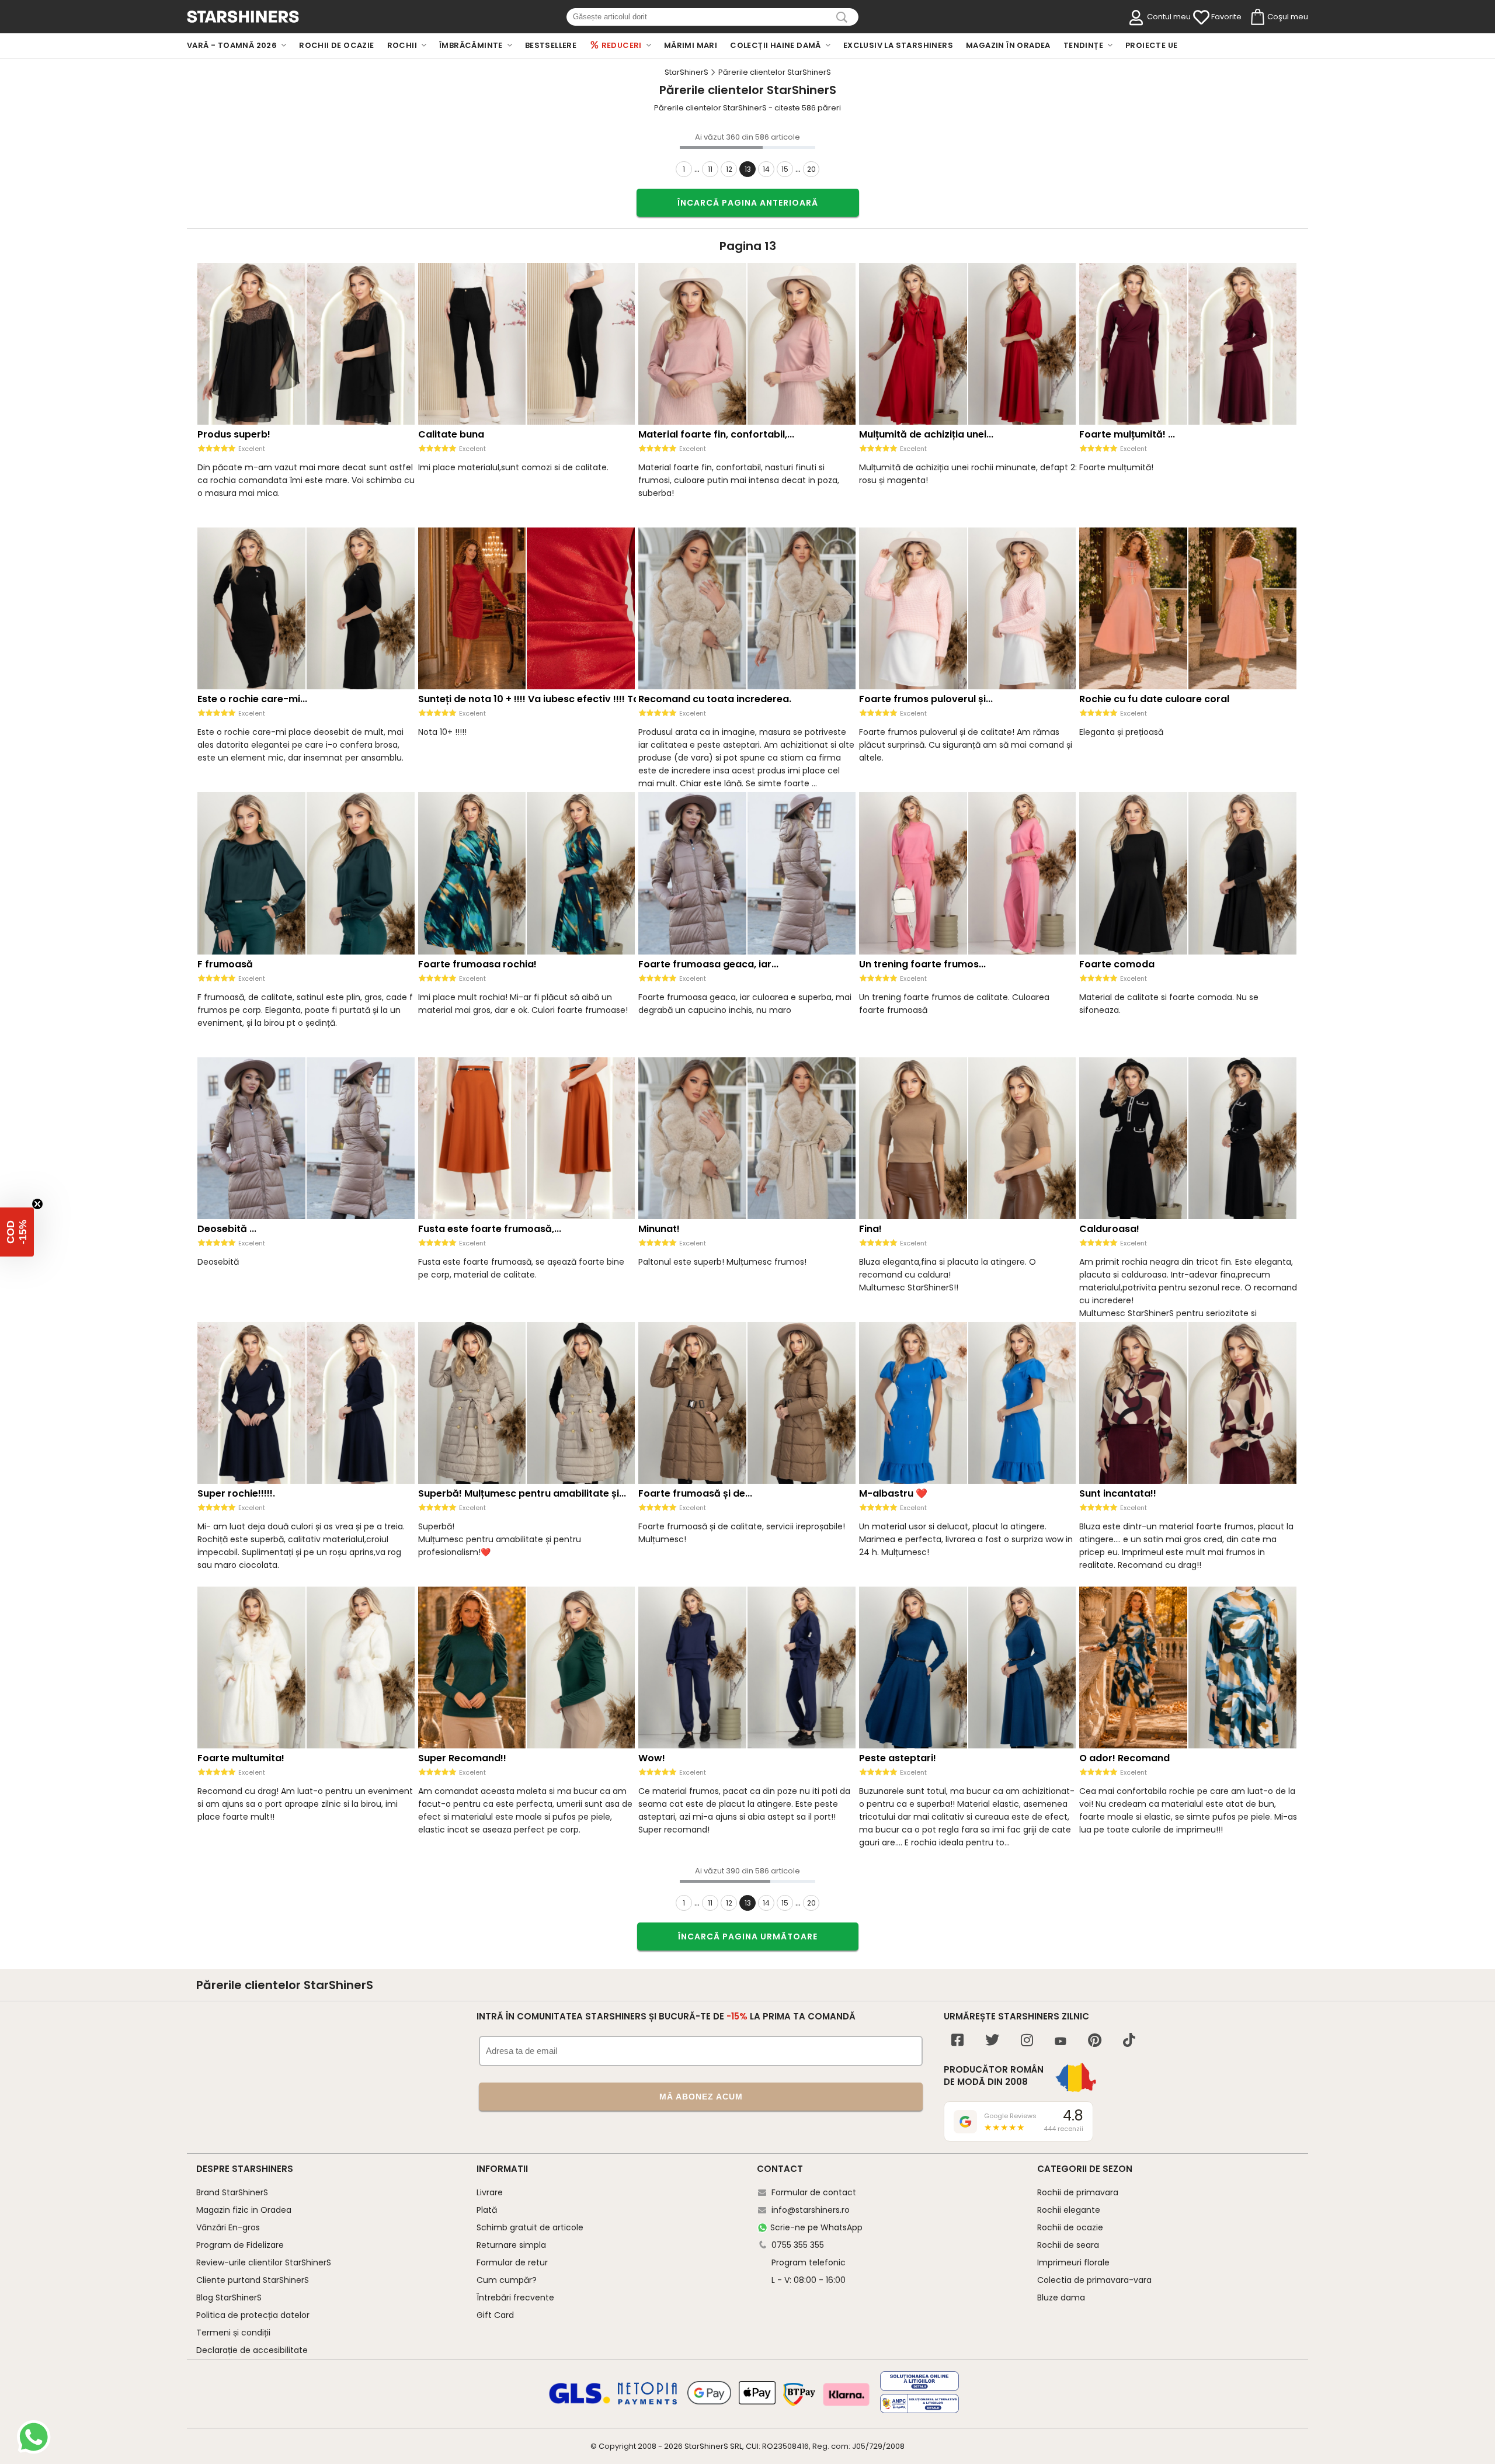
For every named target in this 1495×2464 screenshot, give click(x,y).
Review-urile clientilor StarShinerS (264, 2262)
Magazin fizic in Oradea (244, 2210)
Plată (487, 2210)
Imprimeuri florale (1073, 2262)
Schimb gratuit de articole (530, 2227)
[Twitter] (992, 2041)
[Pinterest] (1095, 2041)
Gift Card (495, 2315)
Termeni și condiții (233, 2333)
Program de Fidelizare (240, 2245)
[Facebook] (957, 2041)
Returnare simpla (511, 2245)
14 (766, 169)
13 (748, 169)
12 (729, 169)
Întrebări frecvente (515, 2298)
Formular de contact (814, 2192)
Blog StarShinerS (229, 2298)
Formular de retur (512, 2262)
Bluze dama (1061, 2298)
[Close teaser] (37, 1204)
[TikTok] (1129, 2041)
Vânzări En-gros (228, 2227)
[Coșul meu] (1257, 18)
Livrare (490, 2192)
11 (710, 169)
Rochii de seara (1068, 2245)
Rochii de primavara (1078, 2192)
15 (785, 169)
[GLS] (580, 2402)
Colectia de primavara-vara (1094, 2280)
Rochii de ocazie (1070, 2227)
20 (811, 169)
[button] (17, 1232)
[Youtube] (1061, 2042)
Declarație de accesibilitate (252, 2350)
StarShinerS (706, 2446)
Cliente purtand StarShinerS (253, 2280)
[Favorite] (1201, 18)
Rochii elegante (1069, 2210)
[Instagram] (1027, 2041)
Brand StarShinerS (232, 2192)
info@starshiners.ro (811, 2210)
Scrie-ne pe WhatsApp (816, 2227)
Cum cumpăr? (507, 2280)
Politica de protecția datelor (253, 2315)
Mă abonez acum (701, 2097)
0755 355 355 (798, 2245)
